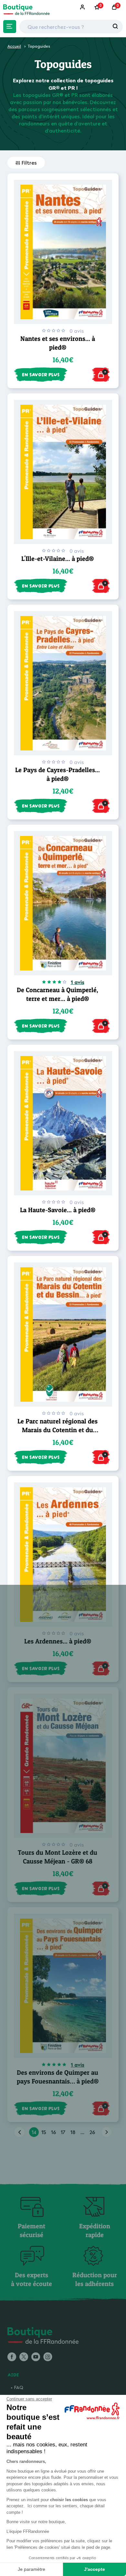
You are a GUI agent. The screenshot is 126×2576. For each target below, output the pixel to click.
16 (53, 2132)
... (82, 2132)
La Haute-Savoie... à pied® (58, 1210)
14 (34, 2132)
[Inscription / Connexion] (83, 7)
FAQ (19, 2387)
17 (63, 2132)
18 (73, 2132)
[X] (24, 2357)
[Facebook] (12, 2357)
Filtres (29, 163)
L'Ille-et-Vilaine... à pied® (58, 559)
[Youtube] (36, 2357)
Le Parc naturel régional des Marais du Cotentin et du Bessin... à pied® (58, 1430)
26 (92, 2132)
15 (44, 2132)
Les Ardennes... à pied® (58, 1641)
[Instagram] (48, 2357)
